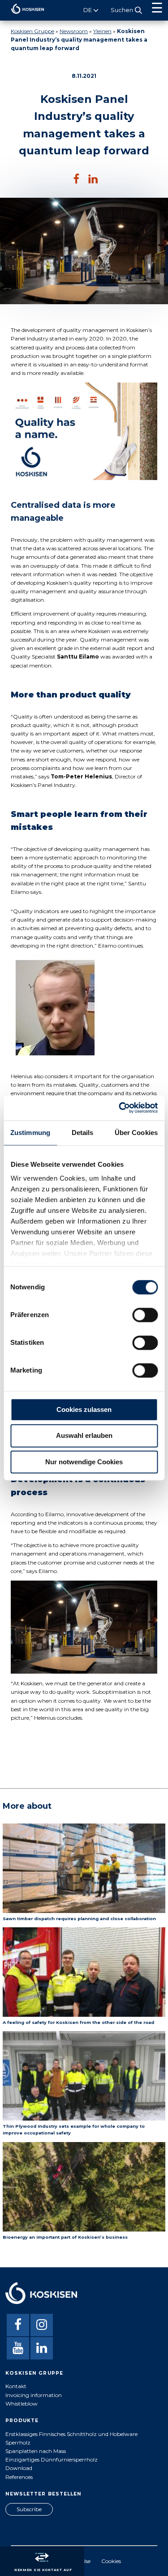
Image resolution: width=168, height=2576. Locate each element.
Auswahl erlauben (84, 1436)
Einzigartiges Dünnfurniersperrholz (52, 2459)
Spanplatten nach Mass (36, 2451)
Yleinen (102, 31)
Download (19, 2468)
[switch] (145, 1315)
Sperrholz (18, 2442)
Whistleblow (22, 2404)
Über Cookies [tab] (136, 1133)
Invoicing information (34, 2395)
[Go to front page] (22, 16)
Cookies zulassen (84, 1409)
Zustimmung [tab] (30, 1133)
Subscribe (29, 2509)
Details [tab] (83, 1133)
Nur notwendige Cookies (84, 1462)
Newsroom (74, 31)
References (19, 2477)
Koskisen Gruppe (32, 31)
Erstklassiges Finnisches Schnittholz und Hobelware (71, 2434)
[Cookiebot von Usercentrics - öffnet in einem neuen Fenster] (120, 1108)
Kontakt (16, 2386)
